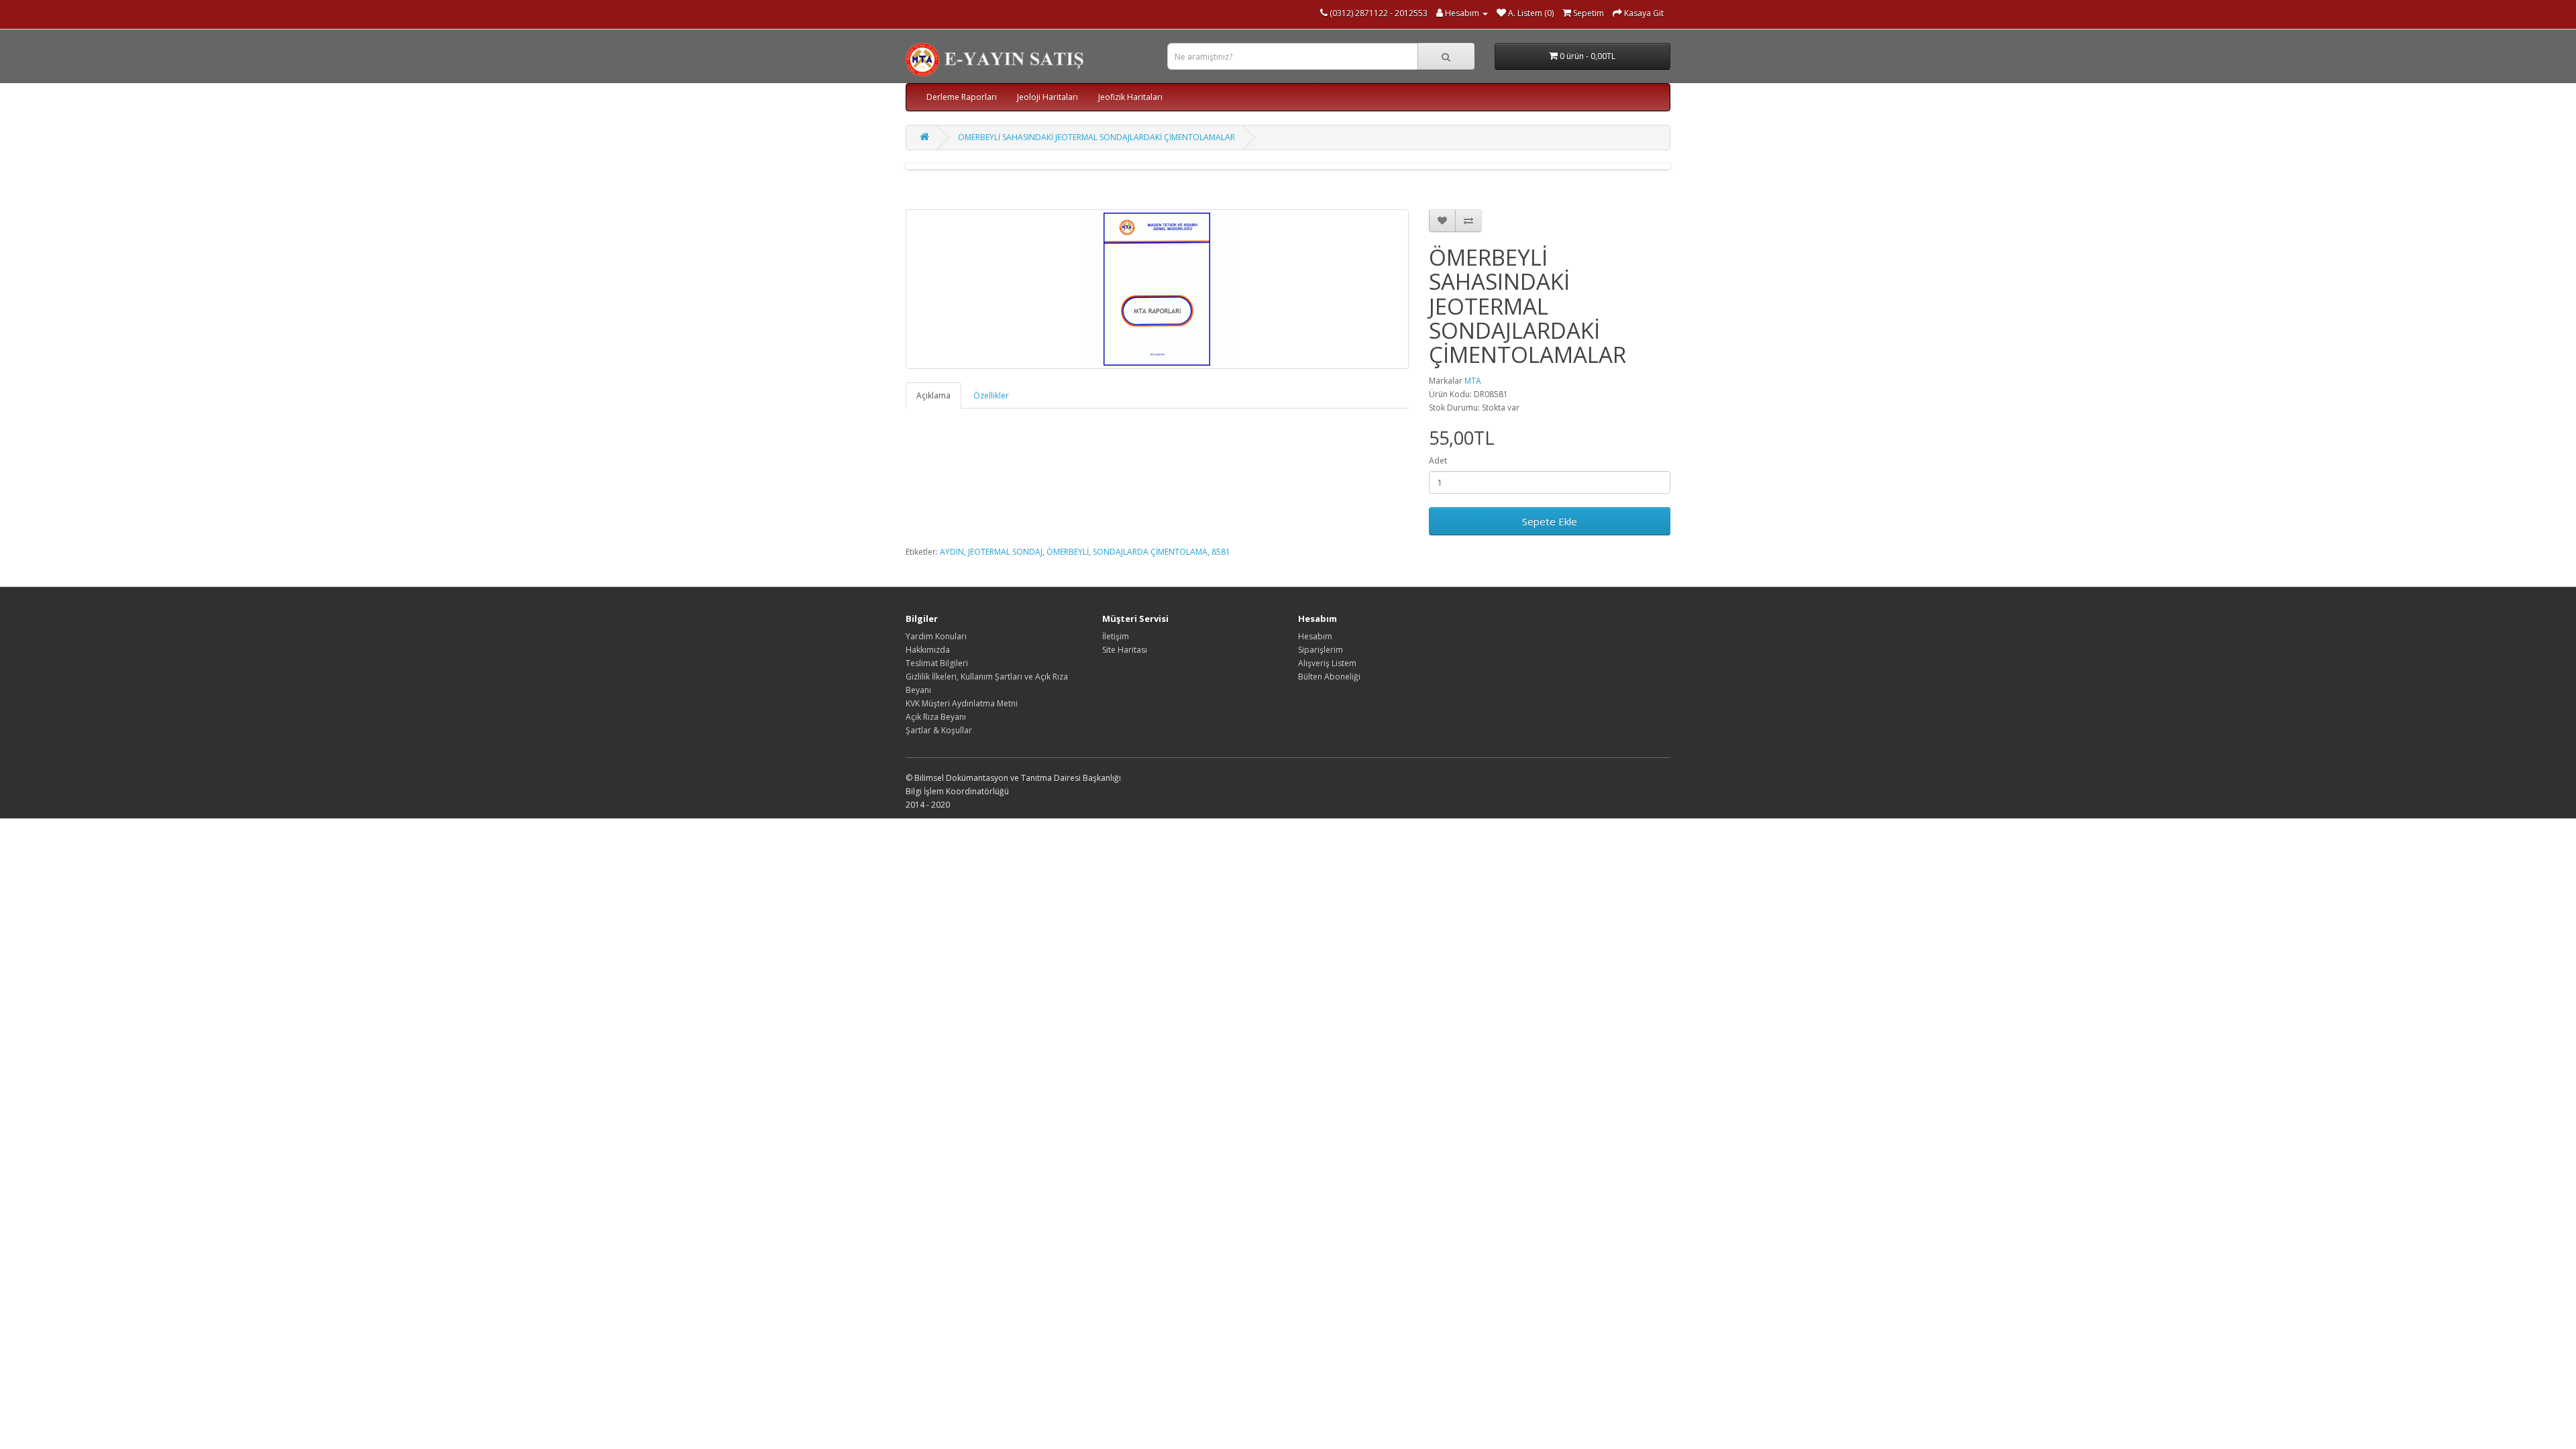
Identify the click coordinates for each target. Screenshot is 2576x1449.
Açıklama (933, 395)
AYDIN (952, 552)
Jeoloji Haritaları (1048, 97)
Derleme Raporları (962, 97)
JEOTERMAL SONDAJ (1005, 552)
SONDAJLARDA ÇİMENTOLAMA (1150, 552)
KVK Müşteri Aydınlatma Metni (962, 703)
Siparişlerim (1321, 650)
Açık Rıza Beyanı (936, 717)
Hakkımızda (928, 650)
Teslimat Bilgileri (937, 663)
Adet (1438, 461)
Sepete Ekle (1550, 521)
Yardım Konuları (936, 636)
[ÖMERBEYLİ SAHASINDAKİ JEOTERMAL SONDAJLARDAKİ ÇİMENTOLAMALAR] (1157, 289)
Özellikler (991, 395)
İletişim (1116, 636)
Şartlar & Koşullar (939, 730)
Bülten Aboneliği (1329, 677)
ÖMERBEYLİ (1068, 552)
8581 (1221, 552)
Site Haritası (1125, 650)
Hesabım (1315, 636)
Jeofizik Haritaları (1130, 97)
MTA (1473, 381)
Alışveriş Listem (1327, 663)
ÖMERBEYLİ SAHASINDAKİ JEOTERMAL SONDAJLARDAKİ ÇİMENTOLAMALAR (1096, 137)
